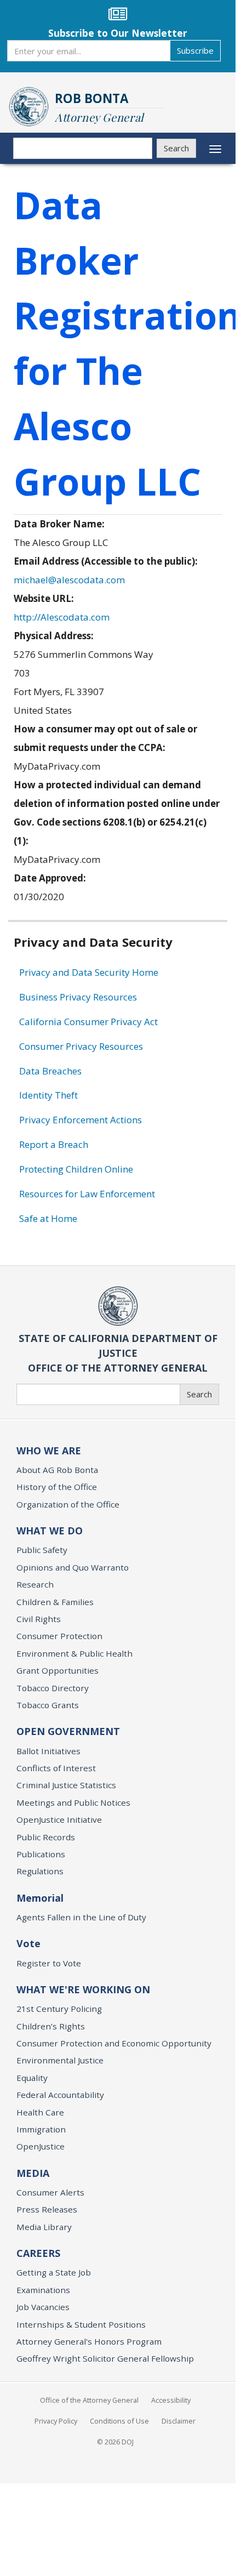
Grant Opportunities (58, 1670)
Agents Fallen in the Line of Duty (81, 1917)
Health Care (40, 2112)
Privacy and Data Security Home (89, 972)
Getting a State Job (54, 2272)
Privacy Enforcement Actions (81, 1120)
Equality (32, 2078)
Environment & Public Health (74, 1653)
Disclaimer (179, 2421)
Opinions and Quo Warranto (73, 1567)
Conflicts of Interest (56, 1768)
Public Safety (42, 1550)
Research (35, 1584)
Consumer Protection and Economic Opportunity (114, 2043)
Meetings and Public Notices (73, 1802)
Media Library (44, 2227)
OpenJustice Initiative (59, 1819)
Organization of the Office (68, 1504)
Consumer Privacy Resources (81, 1046)
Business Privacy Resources (78, 997)
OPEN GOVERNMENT (68, 1731)
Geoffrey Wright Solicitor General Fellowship (105, 2358)
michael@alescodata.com (69, 580)
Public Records (46, 1837)
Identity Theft (48, 1095)
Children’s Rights (51, 2026)
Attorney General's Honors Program (89, 2341)
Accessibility (171, 2400)
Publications (41, 1854)
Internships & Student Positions (81, 2324)
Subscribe (195, 50)
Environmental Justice (60, 2060)
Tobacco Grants (48, 1705)
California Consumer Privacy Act (88, 1022)
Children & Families (55, 1602)
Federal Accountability (60, 2095)
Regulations (40, 1871)
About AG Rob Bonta (57, 1470)
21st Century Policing (59, 2009)
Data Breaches (50, 1071)
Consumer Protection (59, 1636)
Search (176, 148)
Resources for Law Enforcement (87, 1194)
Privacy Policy (56, 2421)
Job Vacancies (43, 2307)
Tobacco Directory (53, 1688)
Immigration (41, 2129)
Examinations (43, 2290)
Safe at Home (48, 1218)
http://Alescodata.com (62, 617)
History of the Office (57, 1487)
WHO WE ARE (49, 1451)
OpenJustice (41, 2146)
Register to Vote (49, 1963)
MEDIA (33, 2173)
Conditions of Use (119, 2421)
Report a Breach (54, 1144)
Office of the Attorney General (89, 2400)
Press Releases (47, 2209)
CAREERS (38, 2253)
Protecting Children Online (76, 1169)
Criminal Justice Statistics (66, 1785)
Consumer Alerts (50, 2192)
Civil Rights (39, 1619)
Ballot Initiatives (48, 1751)
